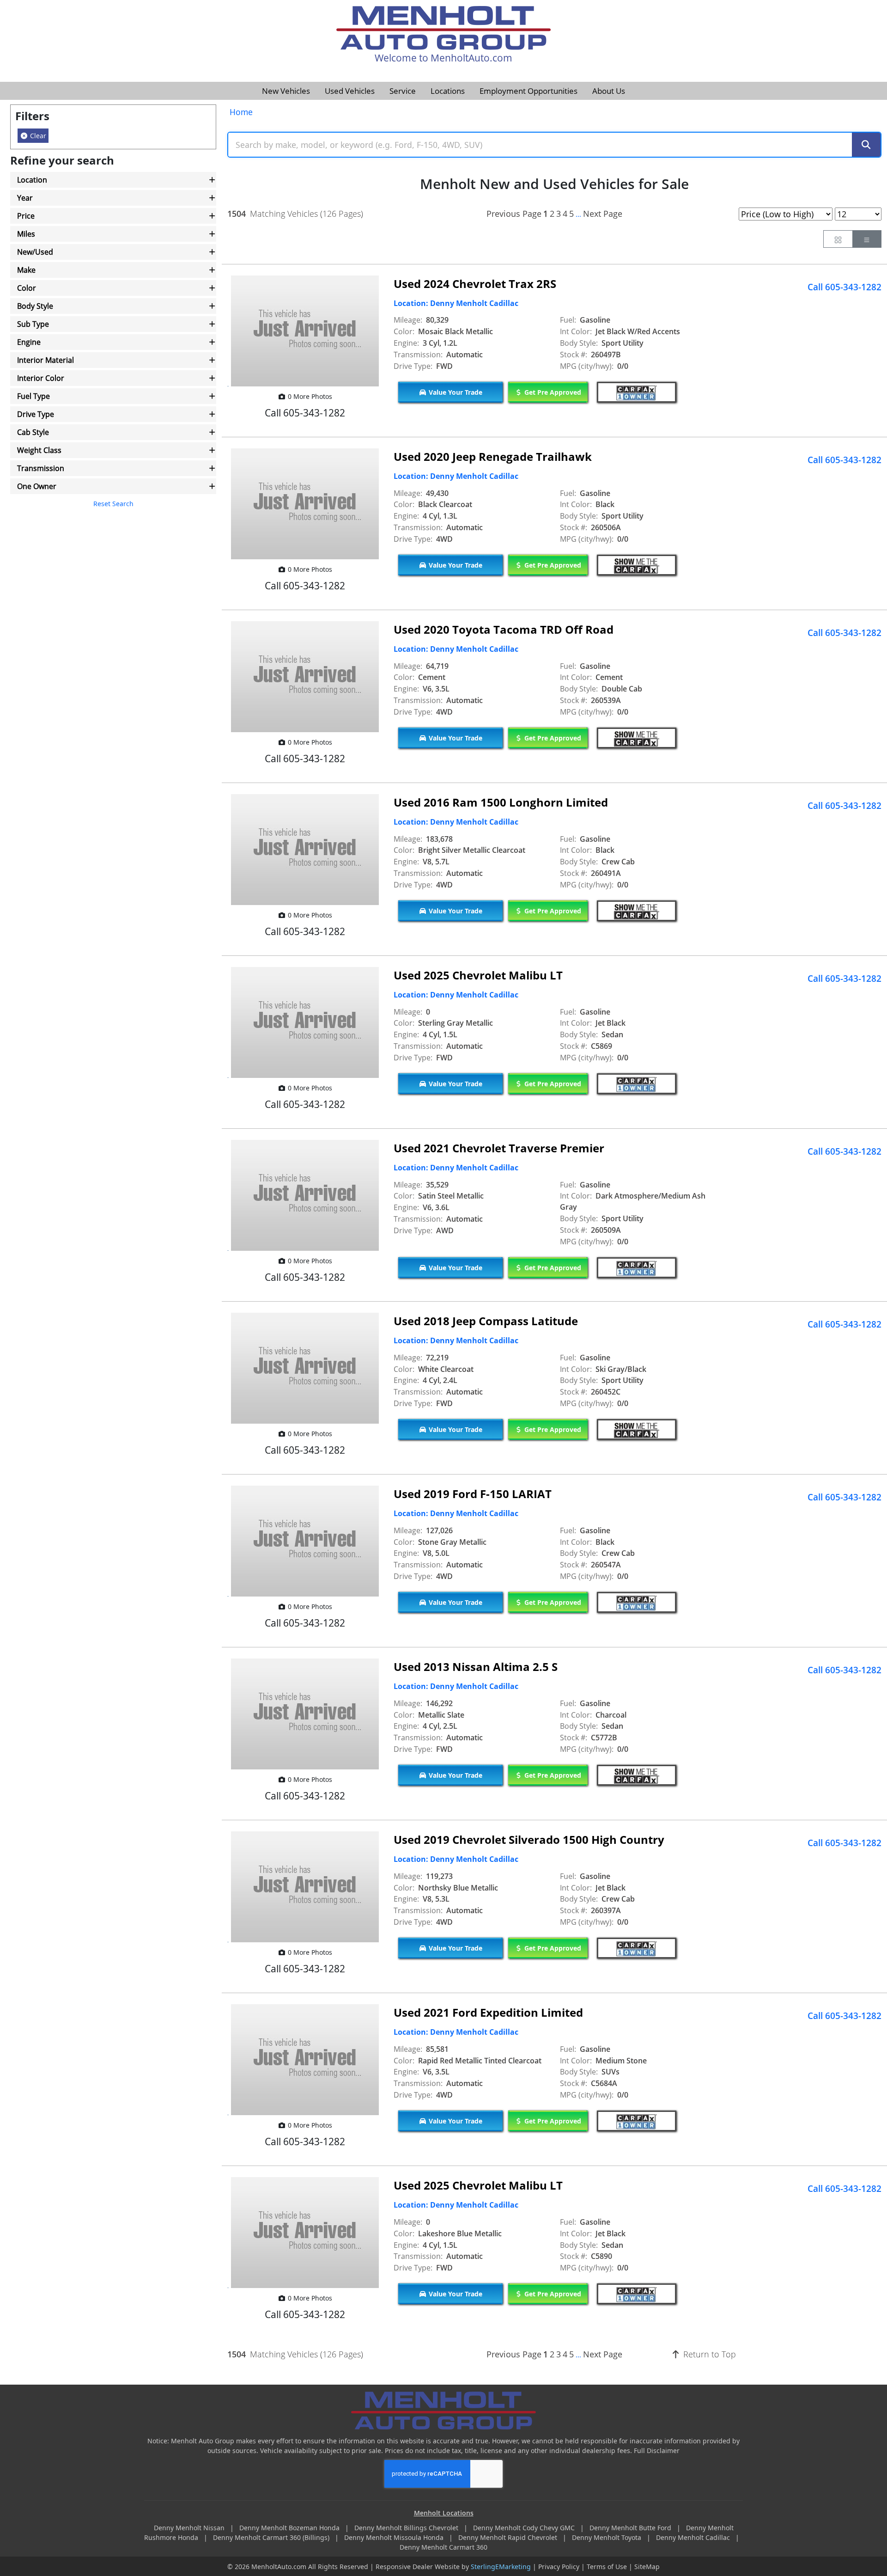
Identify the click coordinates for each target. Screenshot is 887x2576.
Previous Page (514, 214)
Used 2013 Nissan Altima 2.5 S (476, 1667)
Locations (448, 91)
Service (403, 91)
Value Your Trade (455, 392)
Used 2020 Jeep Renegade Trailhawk (493, 456)
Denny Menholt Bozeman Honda (290, 2528)
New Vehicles (286, 91)
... (578, 214)
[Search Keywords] (866, 145)
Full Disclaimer (657, 2451)
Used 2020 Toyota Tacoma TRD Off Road (504, 629)
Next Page (603, 214)
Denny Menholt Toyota (608, 2537)
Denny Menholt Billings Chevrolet (407, 2528)
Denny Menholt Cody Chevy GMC (525, 2528)
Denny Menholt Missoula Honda (395, 2537)
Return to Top (708, 2354)
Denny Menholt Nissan (190, 2528)
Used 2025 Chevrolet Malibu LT (478, 975)
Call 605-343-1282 (844, 287)
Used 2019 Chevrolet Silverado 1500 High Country (529, 1839)
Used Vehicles (350, 91)
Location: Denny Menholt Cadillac (456, 303)
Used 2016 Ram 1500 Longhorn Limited (501, 802)
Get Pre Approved (552, 392)
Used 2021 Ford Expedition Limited (488, 2012)
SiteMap (647, 2567)
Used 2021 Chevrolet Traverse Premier (499, 1148)
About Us (609, 91)
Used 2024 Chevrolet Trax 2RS (475, 284)
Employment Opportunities (529, 91)
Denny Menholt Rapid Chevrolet (509, 2537)
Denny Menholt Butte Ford (631, 2528)
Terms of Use (607, 2567)
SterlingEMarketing (501, 2567)
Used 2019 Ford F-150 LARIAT (473, 1494)
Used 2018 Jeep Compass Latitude (486, 1321)
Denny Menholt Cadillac (694, 2537)
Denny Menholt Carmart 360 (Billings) (272, 2537)
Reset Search (113, 504)
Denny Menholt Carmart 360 (443, 2547)
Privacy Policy (559, 2567)
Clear (37, 136)
